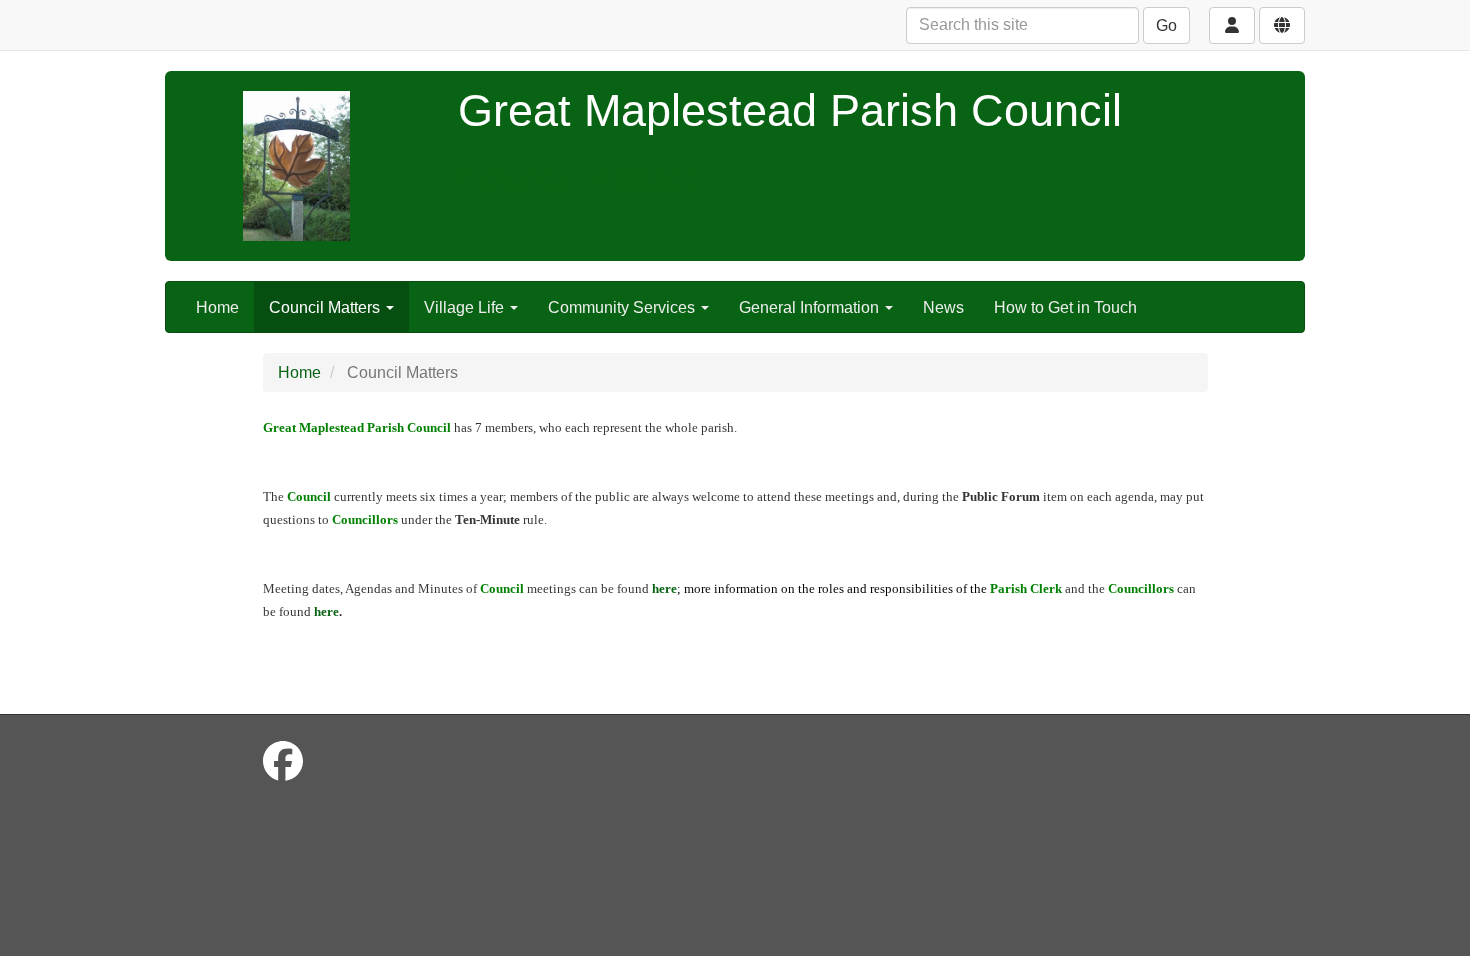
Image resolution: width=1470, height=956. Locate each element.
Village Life (466, 307)
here (326, 611)
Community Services (623, 307)
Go (1166, 25)
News (943, 307)
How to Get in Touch (1065, 307)
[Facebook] (283, 762)
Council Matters (326, 307)
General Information (811, 307)
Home (217, 307)
